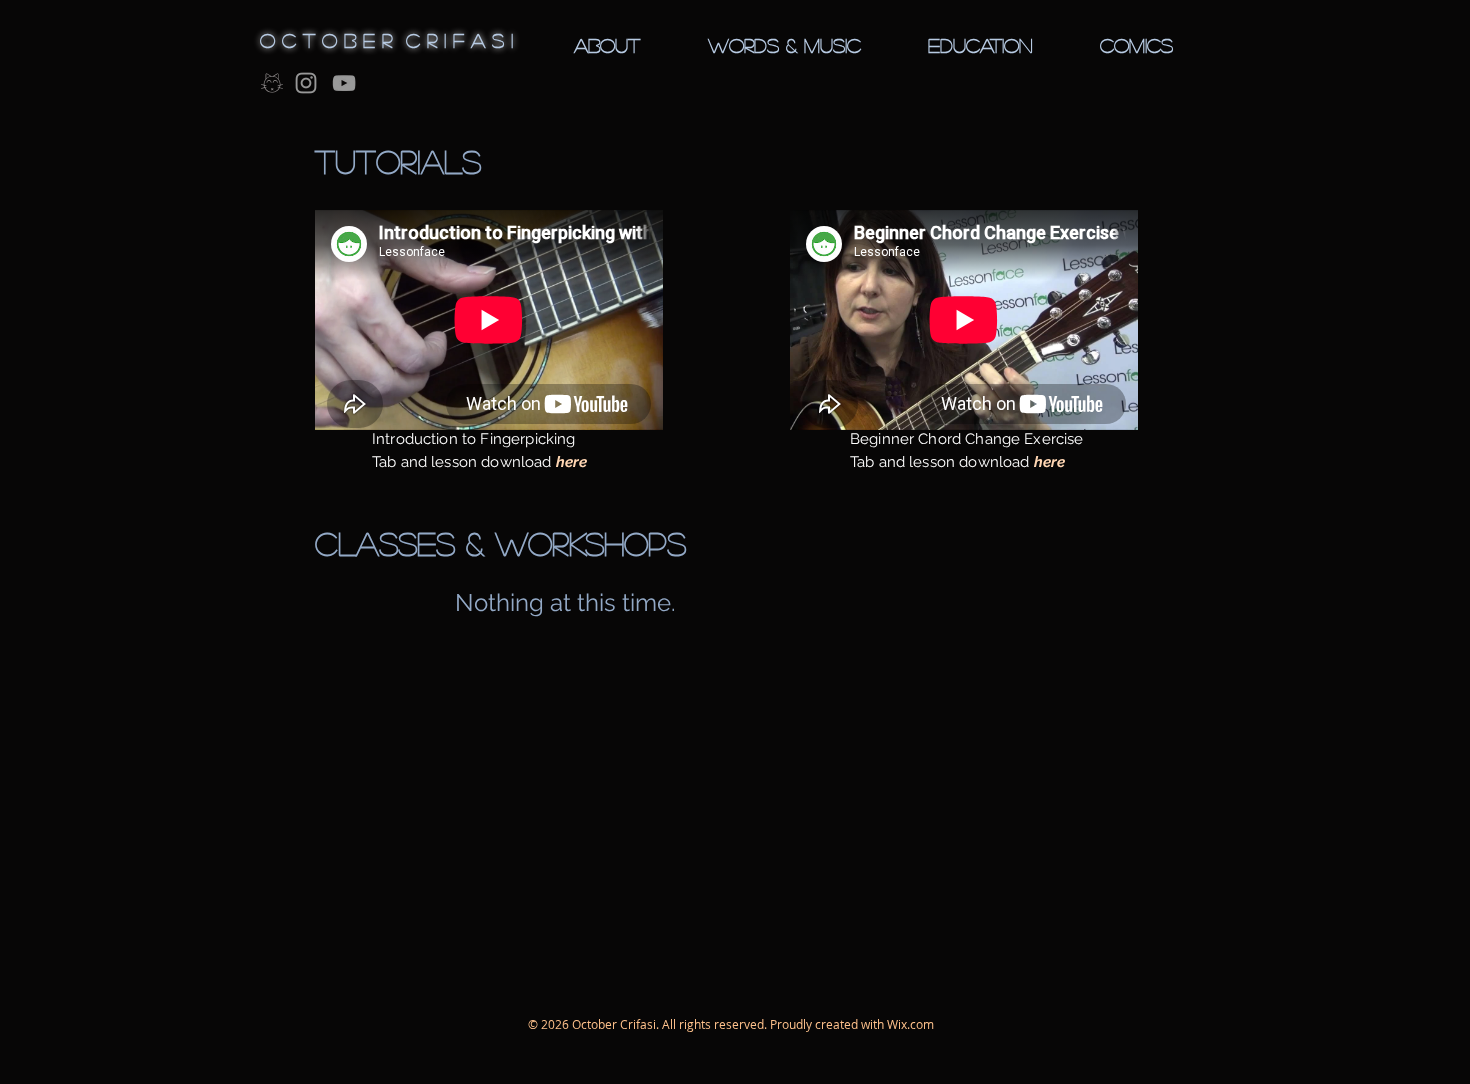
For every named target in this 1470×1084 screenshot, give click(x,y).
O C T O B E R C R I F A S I (386, 40)
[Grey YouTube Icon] (344, 83)
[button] (607, 45)
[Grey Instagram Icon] (306, 83)
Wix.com (910, 1024)
